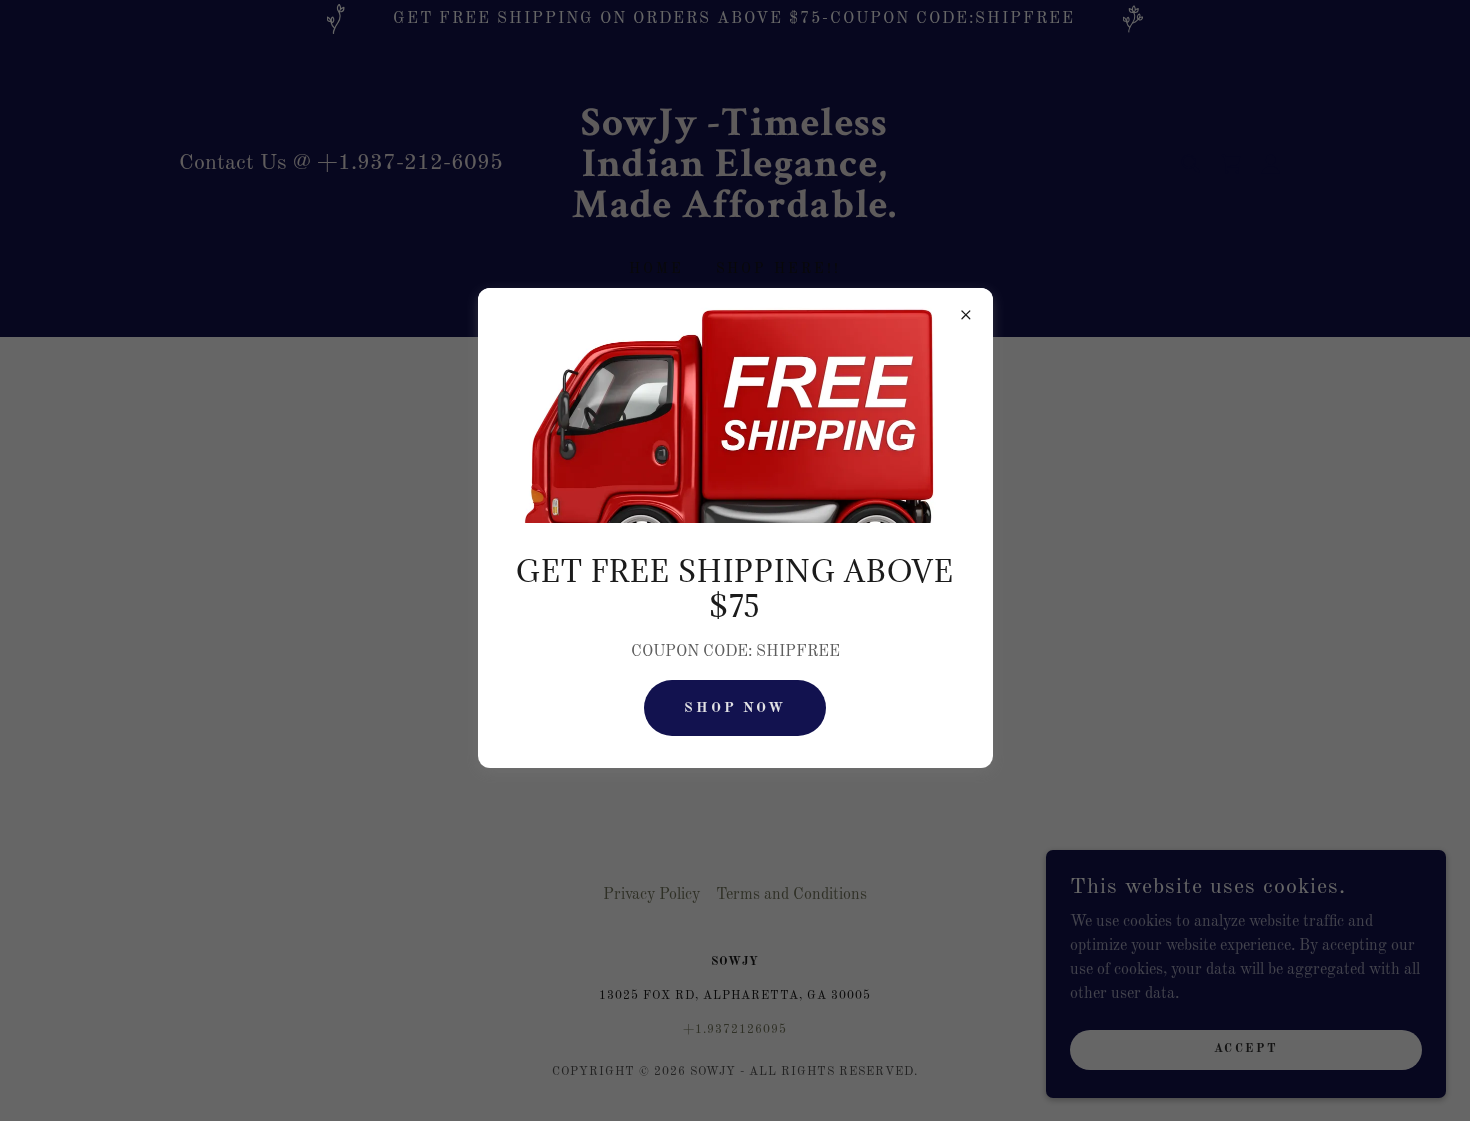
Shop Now (735, 708)
